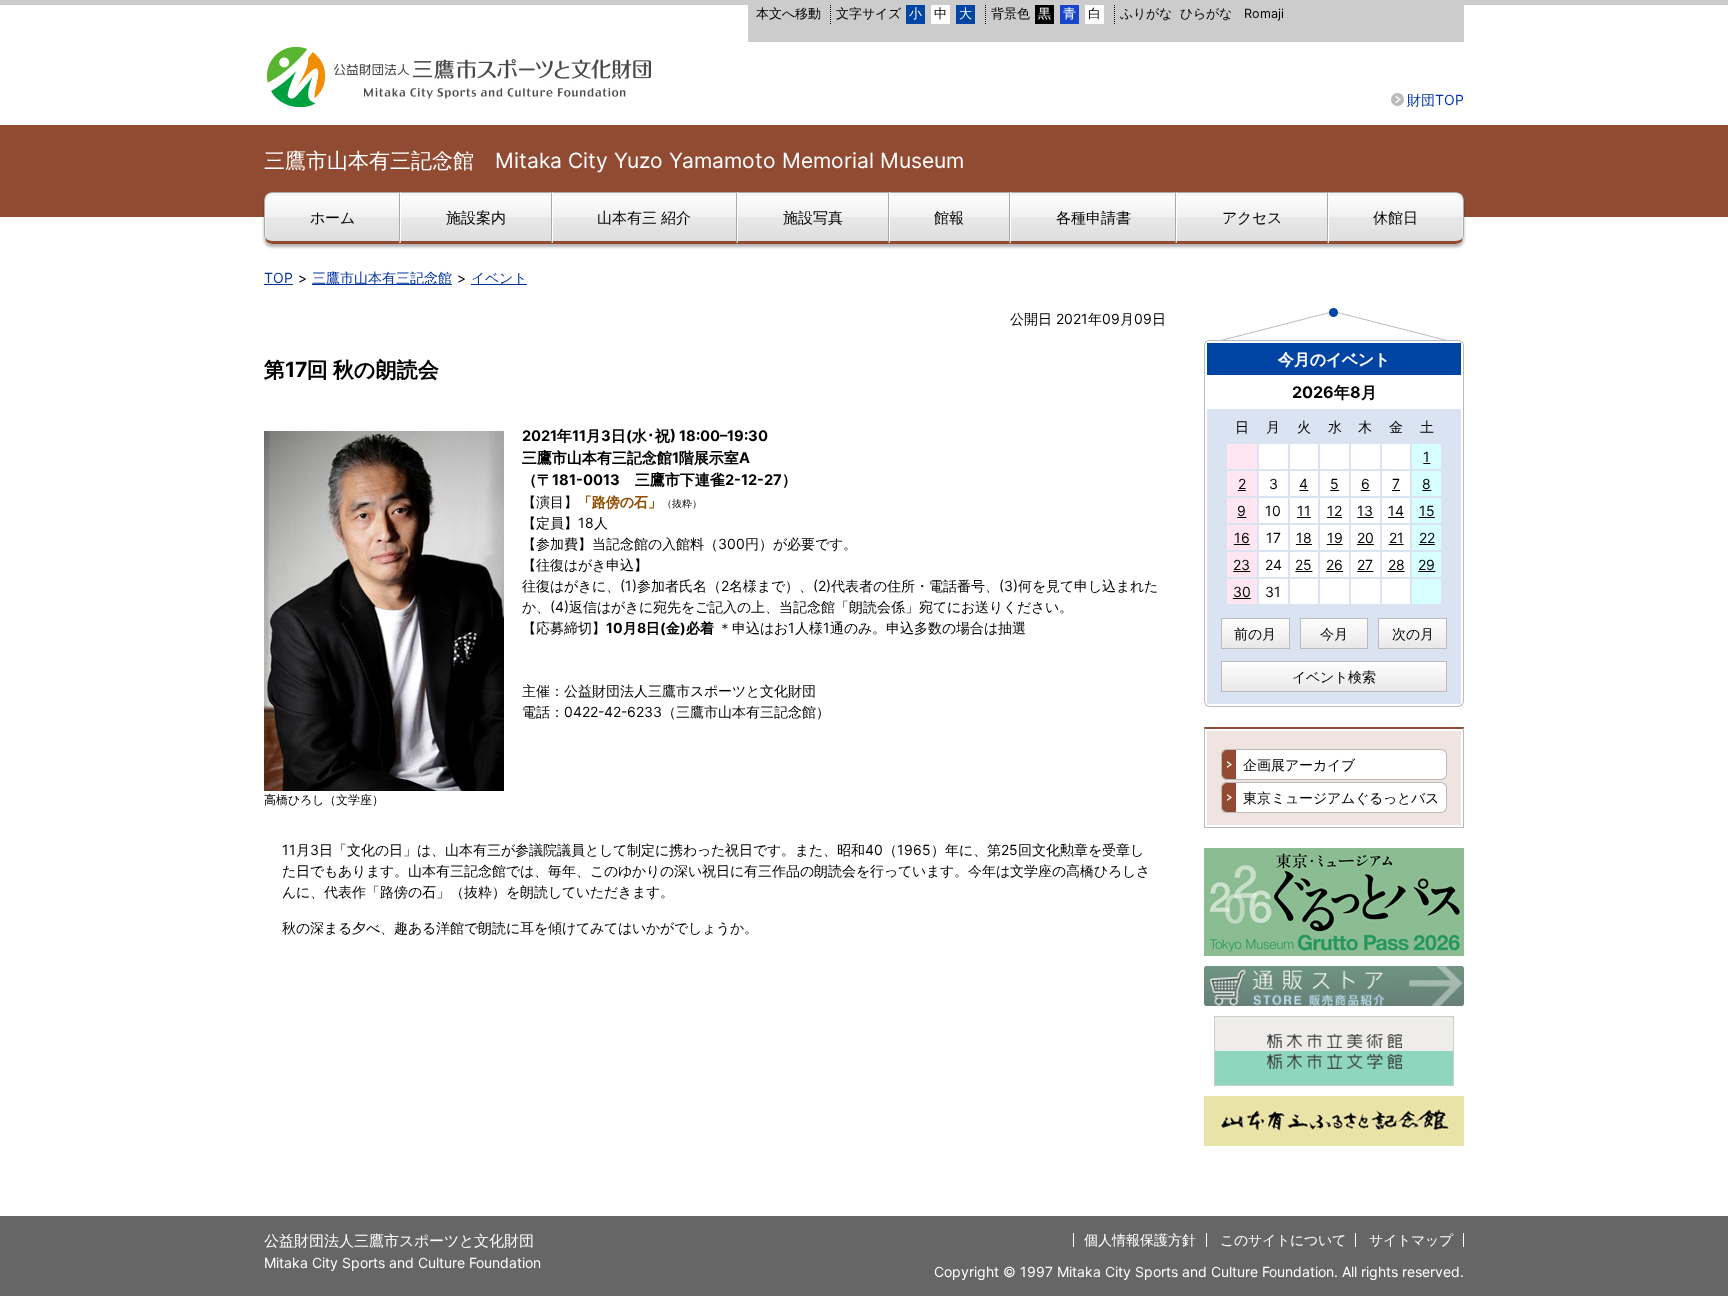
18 (1304, 537)
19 (1335, 537)
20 (1365, 537)
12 (1334, 510)
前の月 (1255, 633)
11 (1304, 510)
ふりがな (1146, 13)
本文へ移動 (788, 13)
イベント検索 (1334, 676)
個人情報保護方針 (1140, 1239)
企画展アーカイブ (1299, 764)
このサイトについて (1283, 1239)
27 (1365, 564)
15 (1427, 510)
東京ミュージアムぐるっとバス (1341, 797)
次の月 (1413, 633)
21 (1396, 537)
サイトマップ (1411, 1239)
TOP (278, 277)
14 (1396, 510)
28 (1396, 564)
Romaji (1264, 13)
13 (1365, 510)
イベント (499, 277)
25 (1303, 564)
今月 (1334, 633)
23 (1241, 564)
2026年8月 (1334, 392)
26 (1334, 564)
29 (1426, 564)
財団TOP (1435, 99)
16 (1242, 537)
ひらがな (1206, 13)
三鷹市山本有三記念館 (382, 277)
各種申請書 (1093, 218)
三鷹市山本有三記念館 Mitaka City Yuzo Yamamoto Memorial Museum (614, 160)
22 (1427, 537)
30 (1242, 591)
